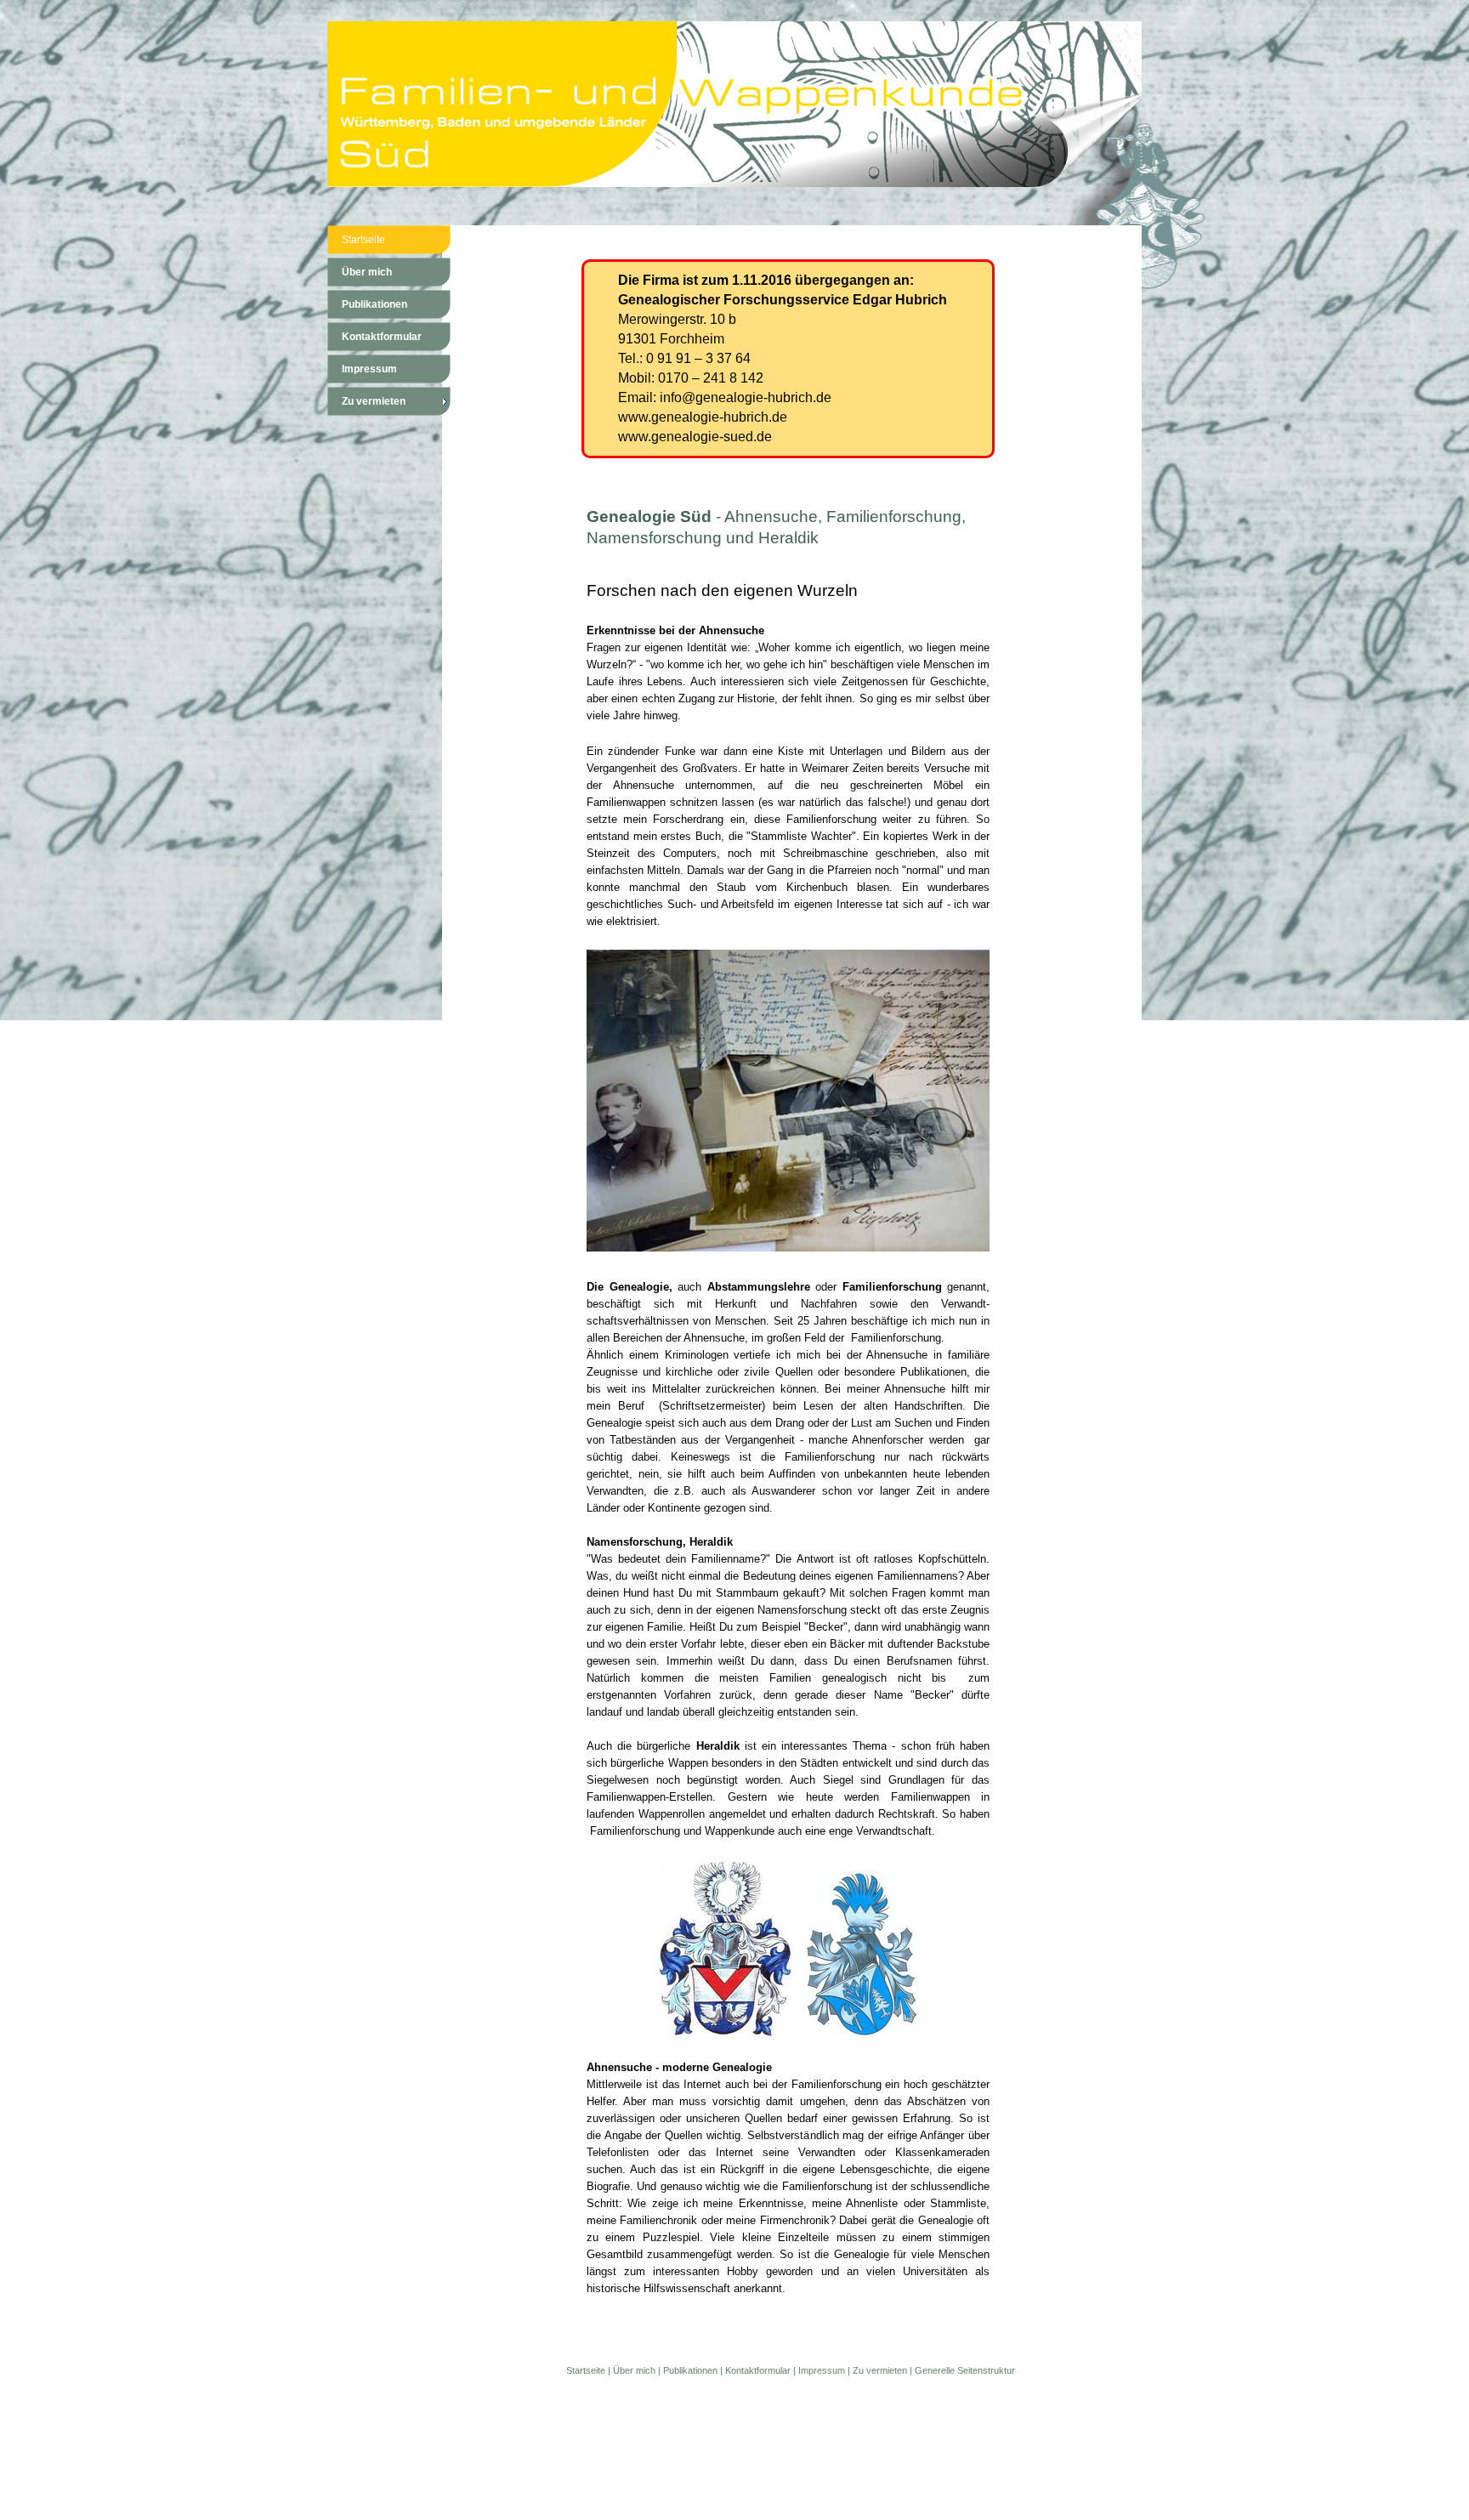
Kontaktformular (758, 2370)
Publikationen (690, 2370)
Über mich (634, 2370)
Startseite (586, 2370)
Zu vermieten (880, 2370)
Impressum (822, 2370)
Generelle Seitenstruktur (965, 2370)
